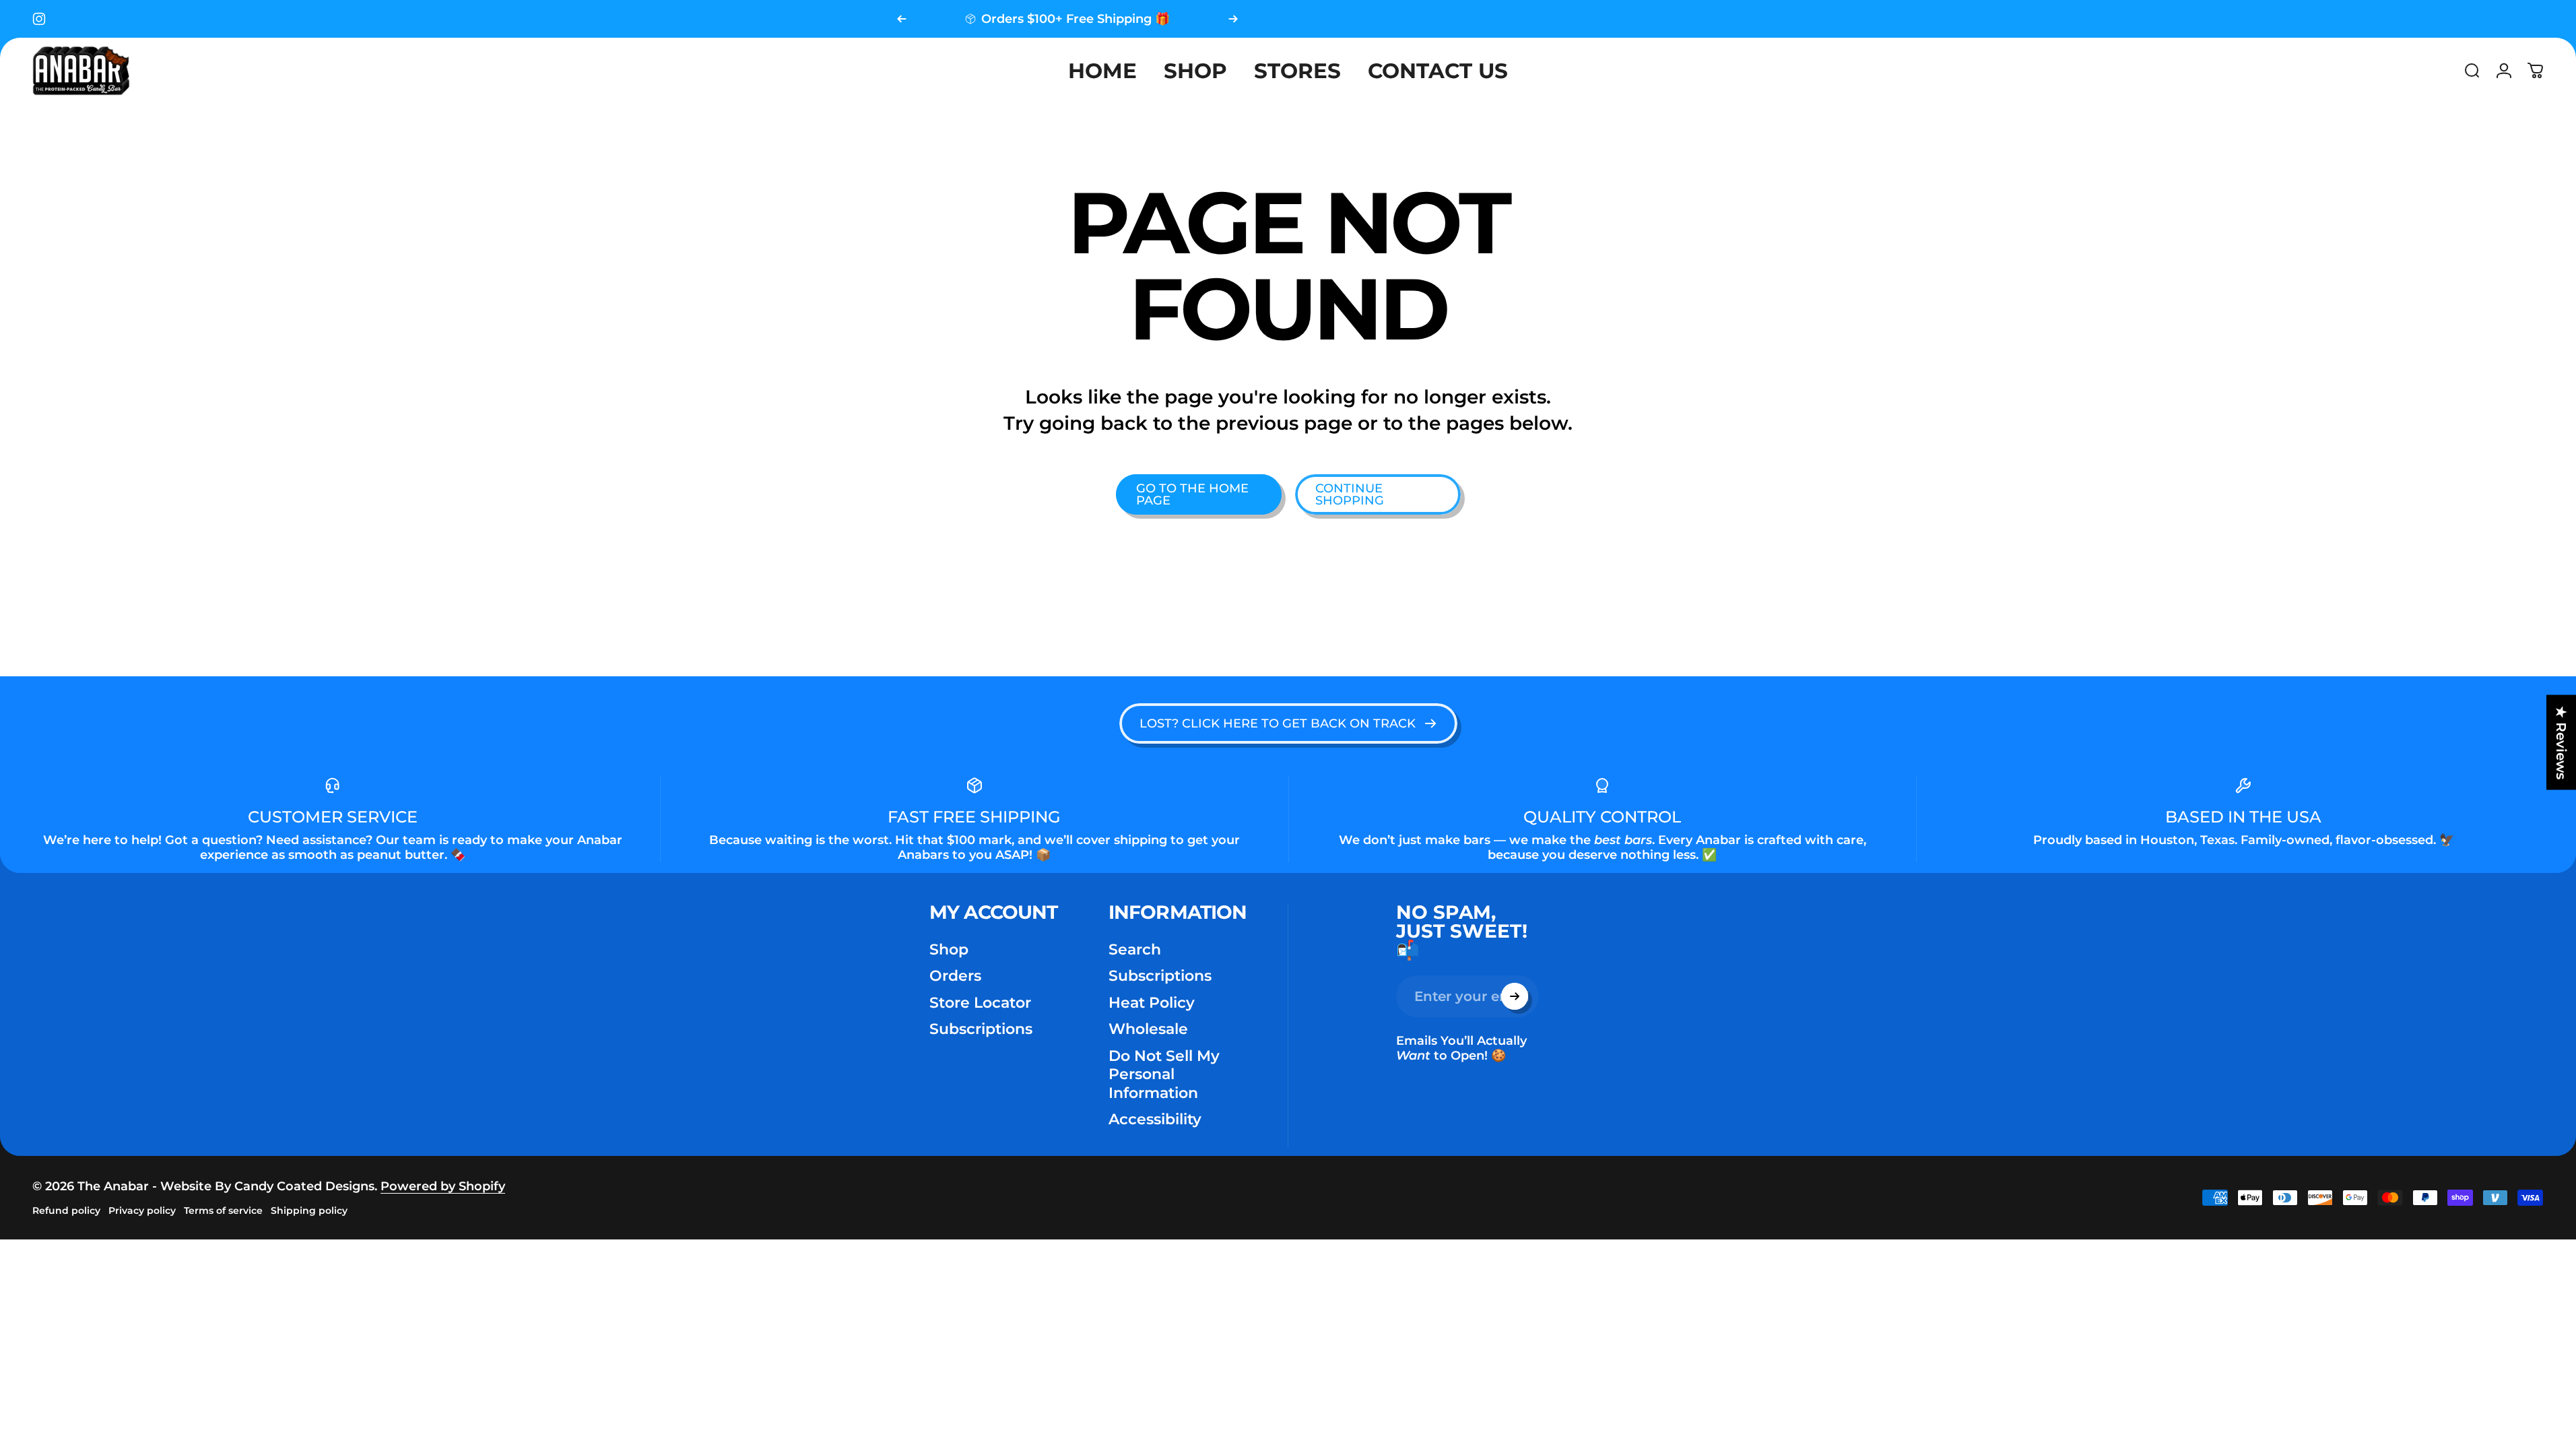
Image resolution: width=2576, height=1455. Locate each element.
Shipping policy (309, 1210)
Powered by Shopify (443, 1186)
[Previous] (902, 19)
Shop (949, 949)
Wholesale (1148, 1029)
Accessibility (1155, 1119)
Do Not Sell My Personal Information (1164, 1074)
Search (1135, 949)
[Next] (1233, 19)
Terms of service (223, 1210)
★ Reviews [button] (2561, 743)
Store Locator (980, 1003)
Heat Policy (1152, 1003)
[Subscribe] (1515, 996)
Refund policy (66, 1210)
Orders (955, 976)
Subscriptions (981, 1029)
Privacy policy (142, 1210)
